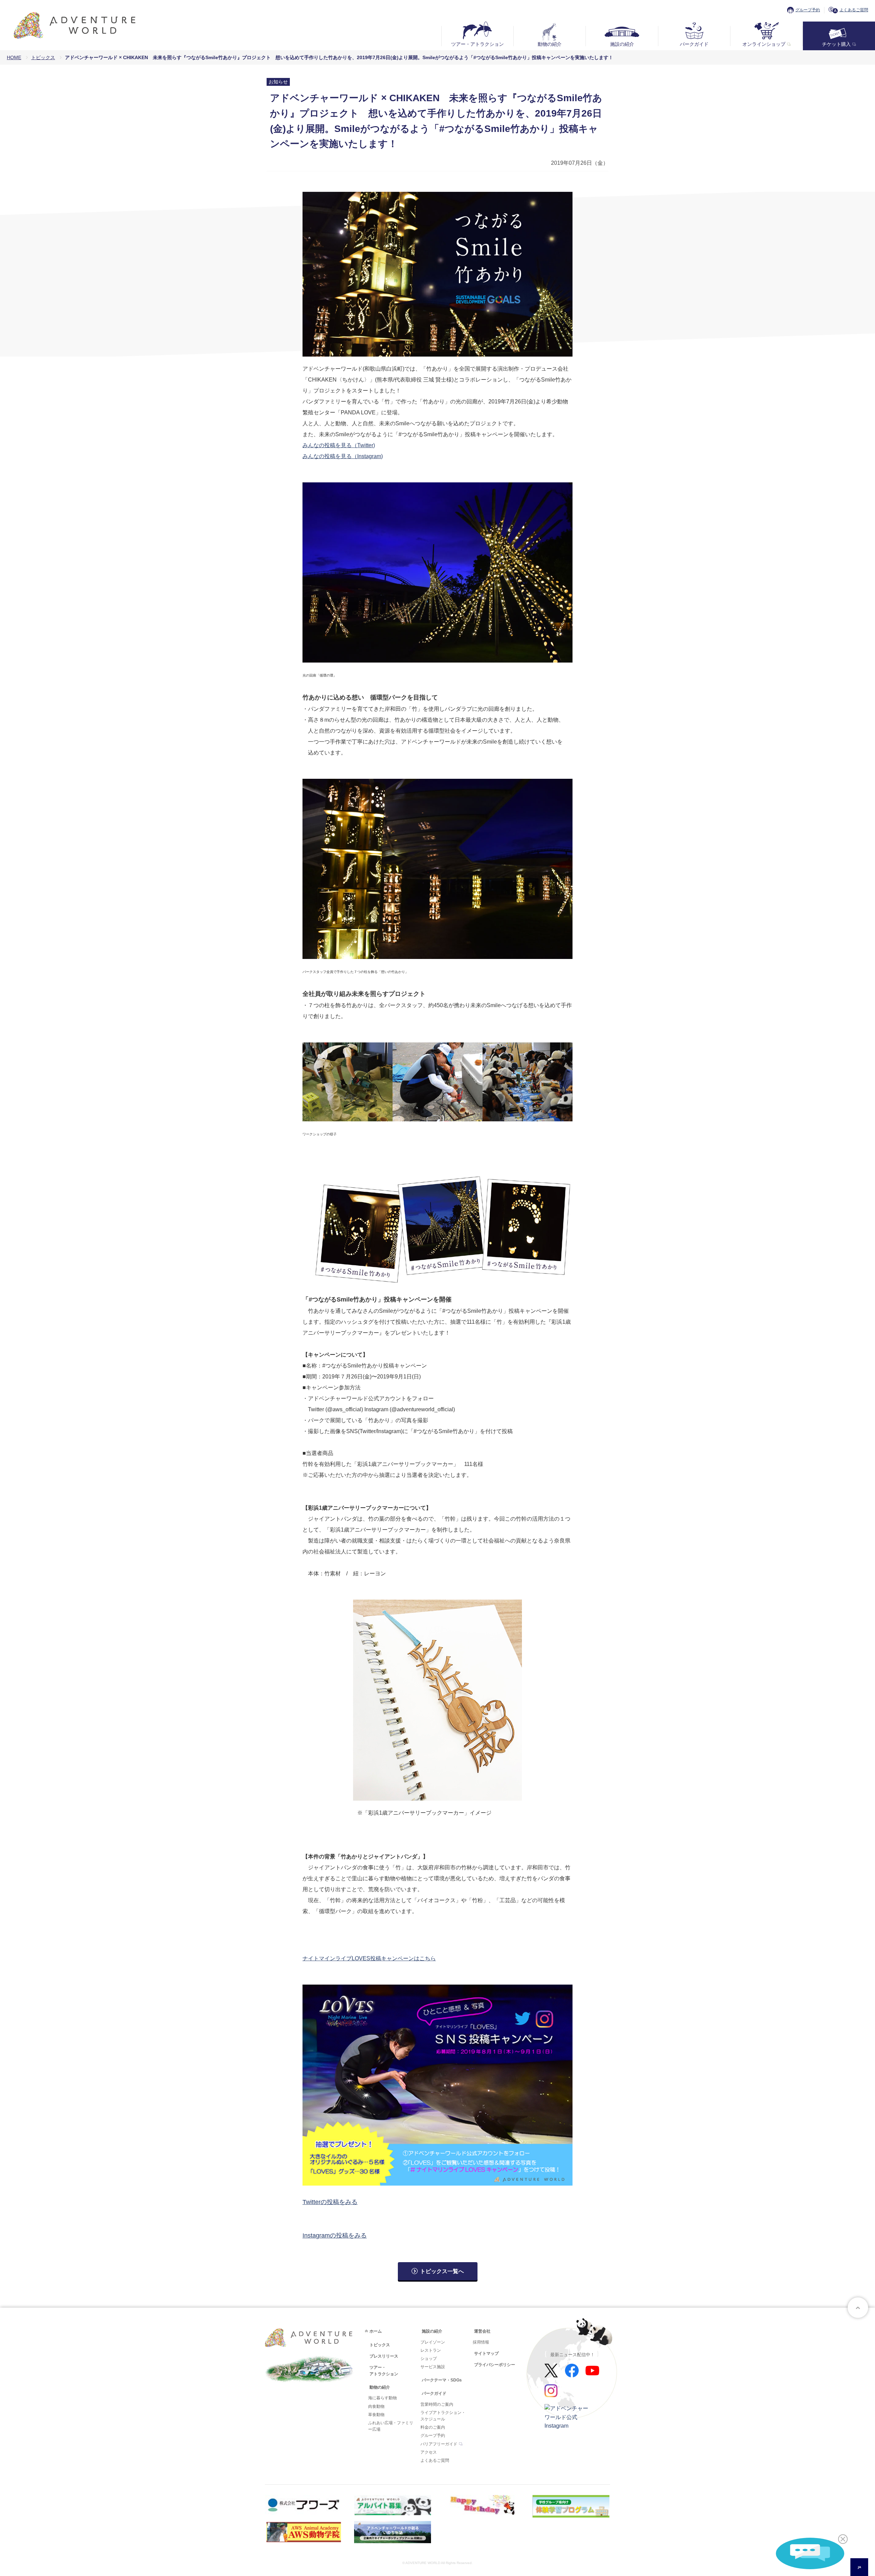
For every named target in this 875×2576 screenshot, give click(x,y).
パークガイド (694, 44)
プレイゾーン (433, 2342)
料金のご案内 (433, 2427)
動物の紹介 (550, 44)
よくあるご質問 (854, 10)
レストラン (431, 2350)
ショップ (429, 2359)
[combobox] (859, 2567)
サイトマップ (486, 2353)
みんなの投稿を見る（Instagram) (343, 456)
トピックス (43, 57)
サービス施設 (433, 2367)
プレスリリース (384, 2356)
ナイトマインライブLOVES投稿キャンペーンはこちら (369, 1958)
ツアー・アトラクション (477, 44)
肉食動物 (376, 2406)
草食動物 (376, 2415)
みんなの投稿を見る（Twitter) (339, 445)
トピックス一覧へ (442, 2271)
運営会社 (482, 2331)
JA (859, 2567)
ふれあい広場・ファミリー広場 (391, 2426)
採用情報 (481, 2342)
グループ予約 (808, 10)
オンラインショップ (764, 44)
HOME (14, 57)
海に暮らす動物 (382, 2398)
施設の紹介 (622, 44)
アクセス (429, 2452)
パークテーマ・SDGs (442, 2380)
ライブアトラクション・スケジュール (443, 2416)
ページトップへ (858, 2308)
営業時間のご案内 (437, 2404)
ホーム (376, 2331)
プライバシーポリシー (495, 2365)
